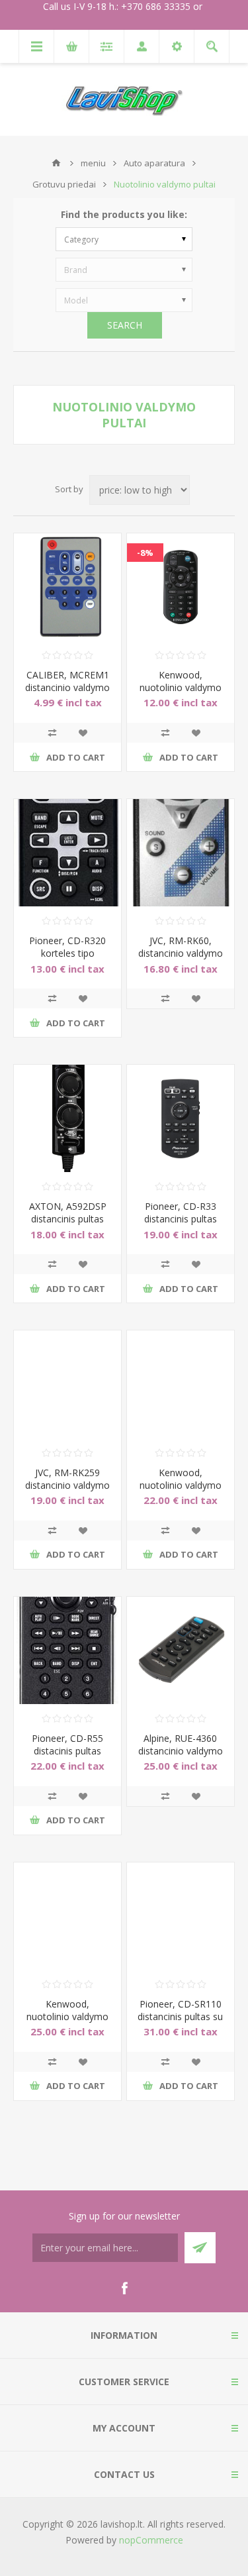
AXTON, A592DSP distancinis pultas (68, 1212)
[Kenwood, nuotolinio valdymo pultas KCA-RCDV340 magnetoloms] (181, 1384)
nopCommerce (151, 2540)
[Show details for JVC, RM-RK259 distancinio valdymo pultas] (67, 1384)
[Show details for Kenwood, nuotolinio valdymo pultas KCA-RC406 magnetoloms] (181, 587)
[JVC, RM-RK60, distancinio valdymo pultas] (181, 853)
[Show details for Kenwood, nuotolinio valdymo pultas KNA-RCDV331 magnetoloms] (67, 1916)
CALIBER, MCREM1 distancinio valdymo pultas (67, 687)
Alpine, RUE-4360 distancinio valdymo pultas (181, 1751)
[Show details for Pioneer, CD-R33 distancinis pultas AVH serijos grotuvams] (181, 1118)
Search (125, 325)
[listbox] (124, 239)
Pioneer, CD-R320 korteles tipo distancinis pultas (67, 953)
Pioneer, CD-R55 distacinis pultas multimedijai (67, 1751)
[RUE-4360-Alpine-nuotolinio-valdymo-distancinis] (181, 1650)
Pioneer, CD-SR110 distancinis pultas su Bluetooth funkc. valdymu (180, 2023)
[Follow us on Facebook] (124, 2288)
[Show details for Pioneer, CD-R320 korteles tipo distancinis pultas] (67, 853)
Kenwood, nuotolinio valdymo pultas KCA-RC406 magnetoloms (181, 694)
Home (56, 163)
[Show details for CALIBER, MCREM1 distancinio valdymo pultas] (67, 587)
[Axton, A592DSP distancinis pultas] (67, 1118)
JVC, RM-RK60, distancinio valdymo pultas (181, 953)
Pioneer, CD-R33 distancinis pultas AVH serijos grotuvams (181, 1225)
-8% (145, 553)
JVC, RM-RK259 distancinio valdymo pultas (67, 1485)
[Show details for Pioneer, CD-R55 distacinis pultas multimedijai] (67, 1650)
